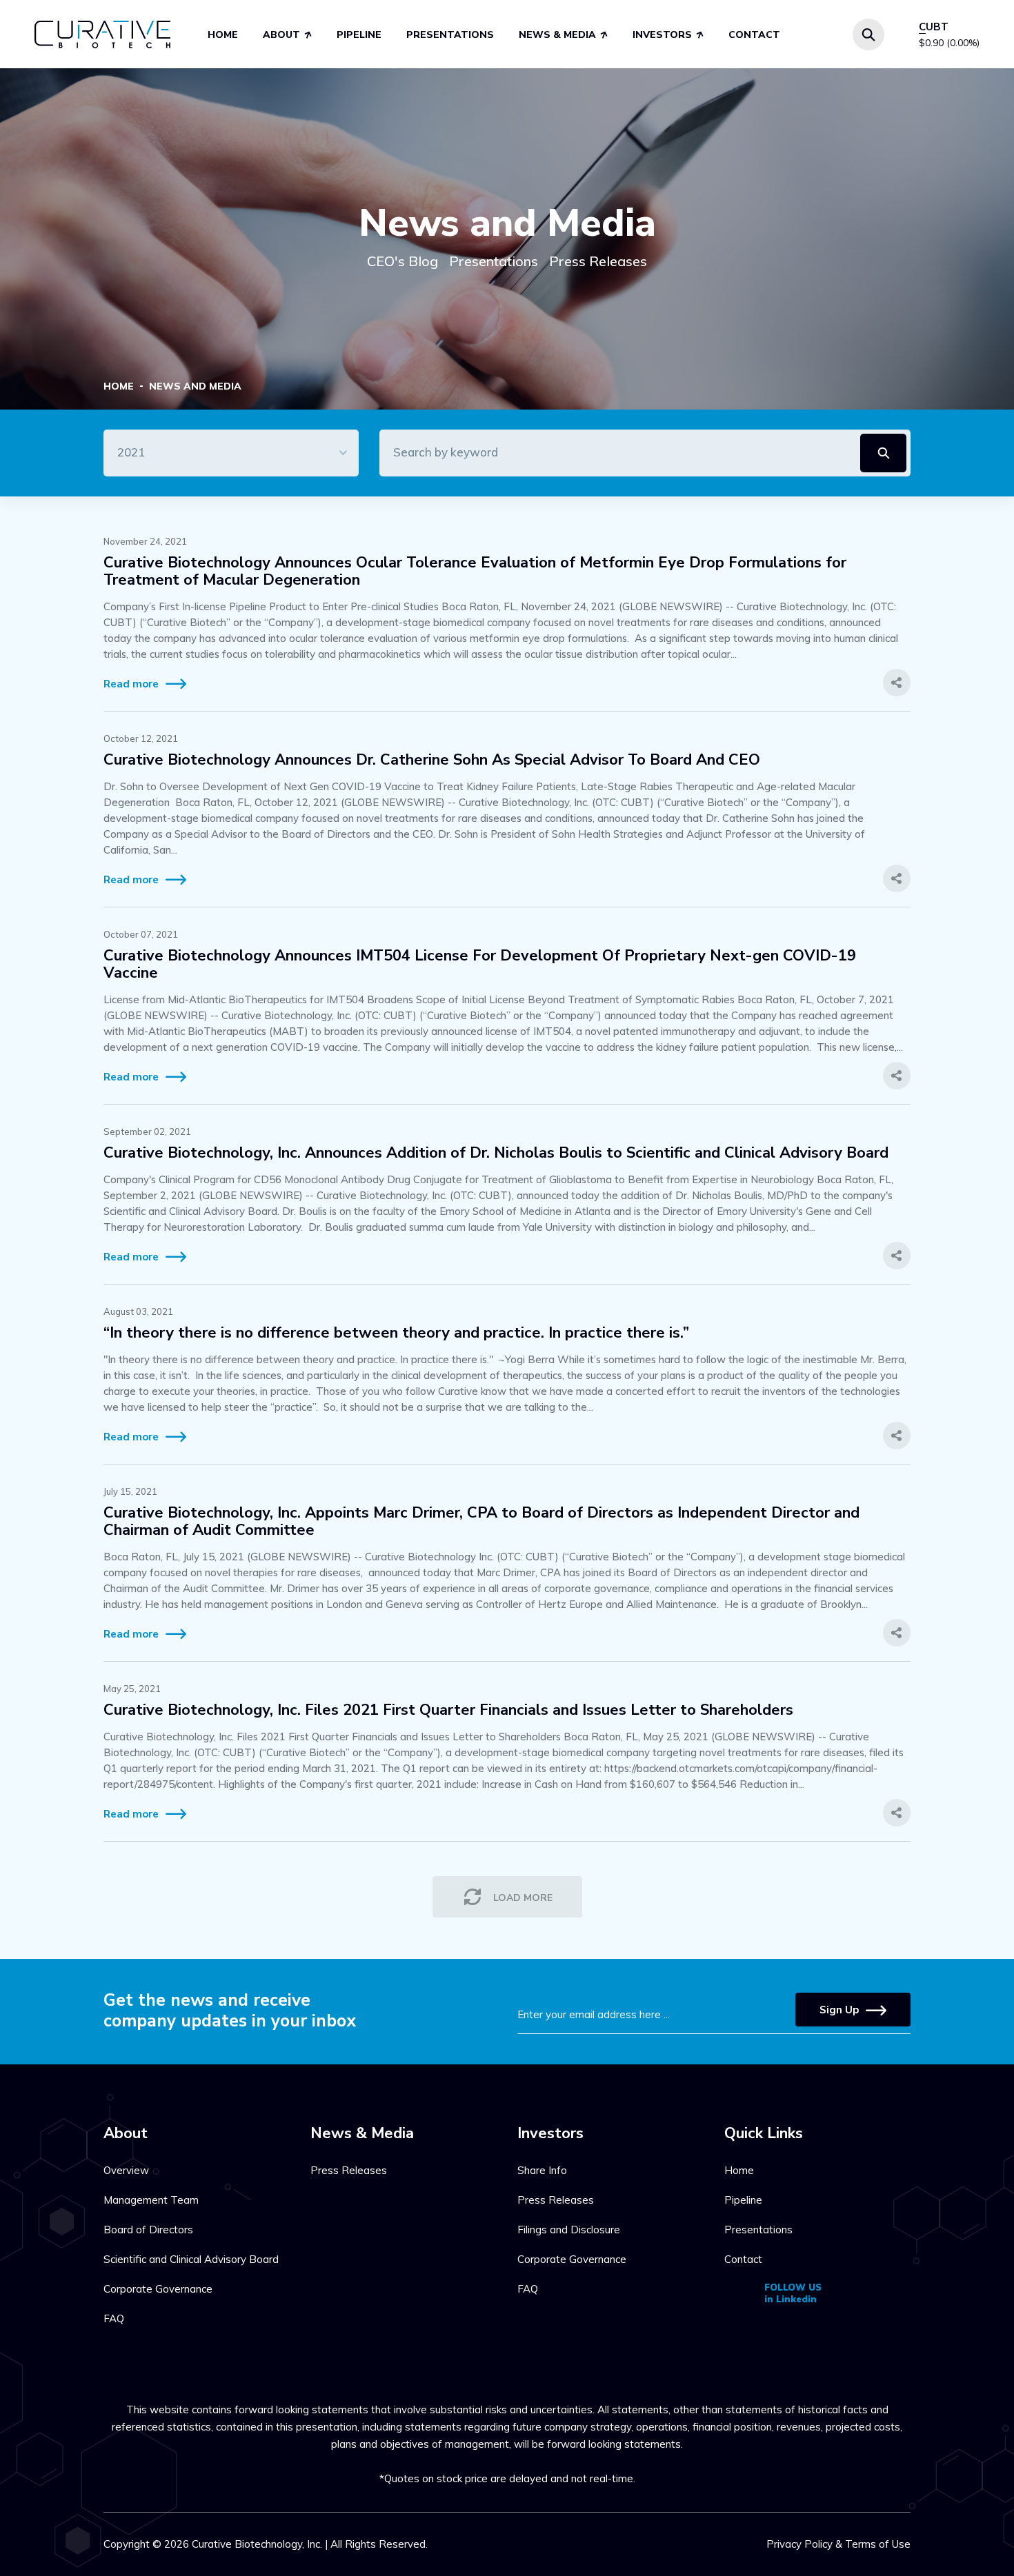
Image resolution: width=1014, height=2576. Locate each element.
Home (223, 35)
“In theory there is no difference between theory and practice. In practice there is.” (396, 1333)
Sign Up (839, 2010)
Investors (662, 35)
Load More (523, 1898)
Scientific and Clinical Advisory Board (191, 2259)
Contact (754, 35)
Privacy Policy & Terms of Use (838, 2544)
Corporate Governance (158, 2289)
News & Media (557, 35)
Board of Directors (148, 2230)
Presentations (450, 35)
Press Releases (598, 261)
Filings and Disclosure (569, 2230)
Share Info (542, 2170)
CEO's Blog (402, 261)
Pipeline (359, 35)
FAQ (114, 2318)
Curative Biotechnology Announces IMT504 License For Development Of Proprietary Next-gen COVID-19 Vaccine (480, 965)
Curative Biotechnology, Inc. (257, 2544)
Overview (126, 2170)
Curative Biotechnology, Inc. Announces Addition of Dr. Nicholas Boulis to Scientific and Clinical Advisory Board (496, 1153)
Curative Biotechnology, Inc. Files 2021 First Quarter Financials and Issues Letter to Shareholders (448, 1710)
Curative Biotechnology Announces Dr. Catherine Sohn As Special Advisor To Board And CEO (432, 760)
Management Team (151, 2200)
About (281, 35)
